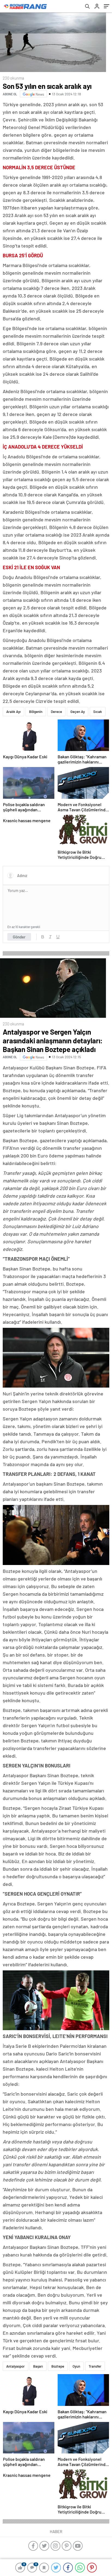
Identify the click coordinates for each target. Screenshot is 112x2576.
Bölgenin (36, 712)
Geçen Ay (78, 712)
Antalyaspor (15, 2366)
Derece (56, 712)
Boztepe (58, 2366)
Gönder (19, 937)
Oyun (76, 2366)
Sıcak (98, 712)
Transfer (95, 2366)
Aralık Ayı (13, 712)
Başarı (38, 2366)
